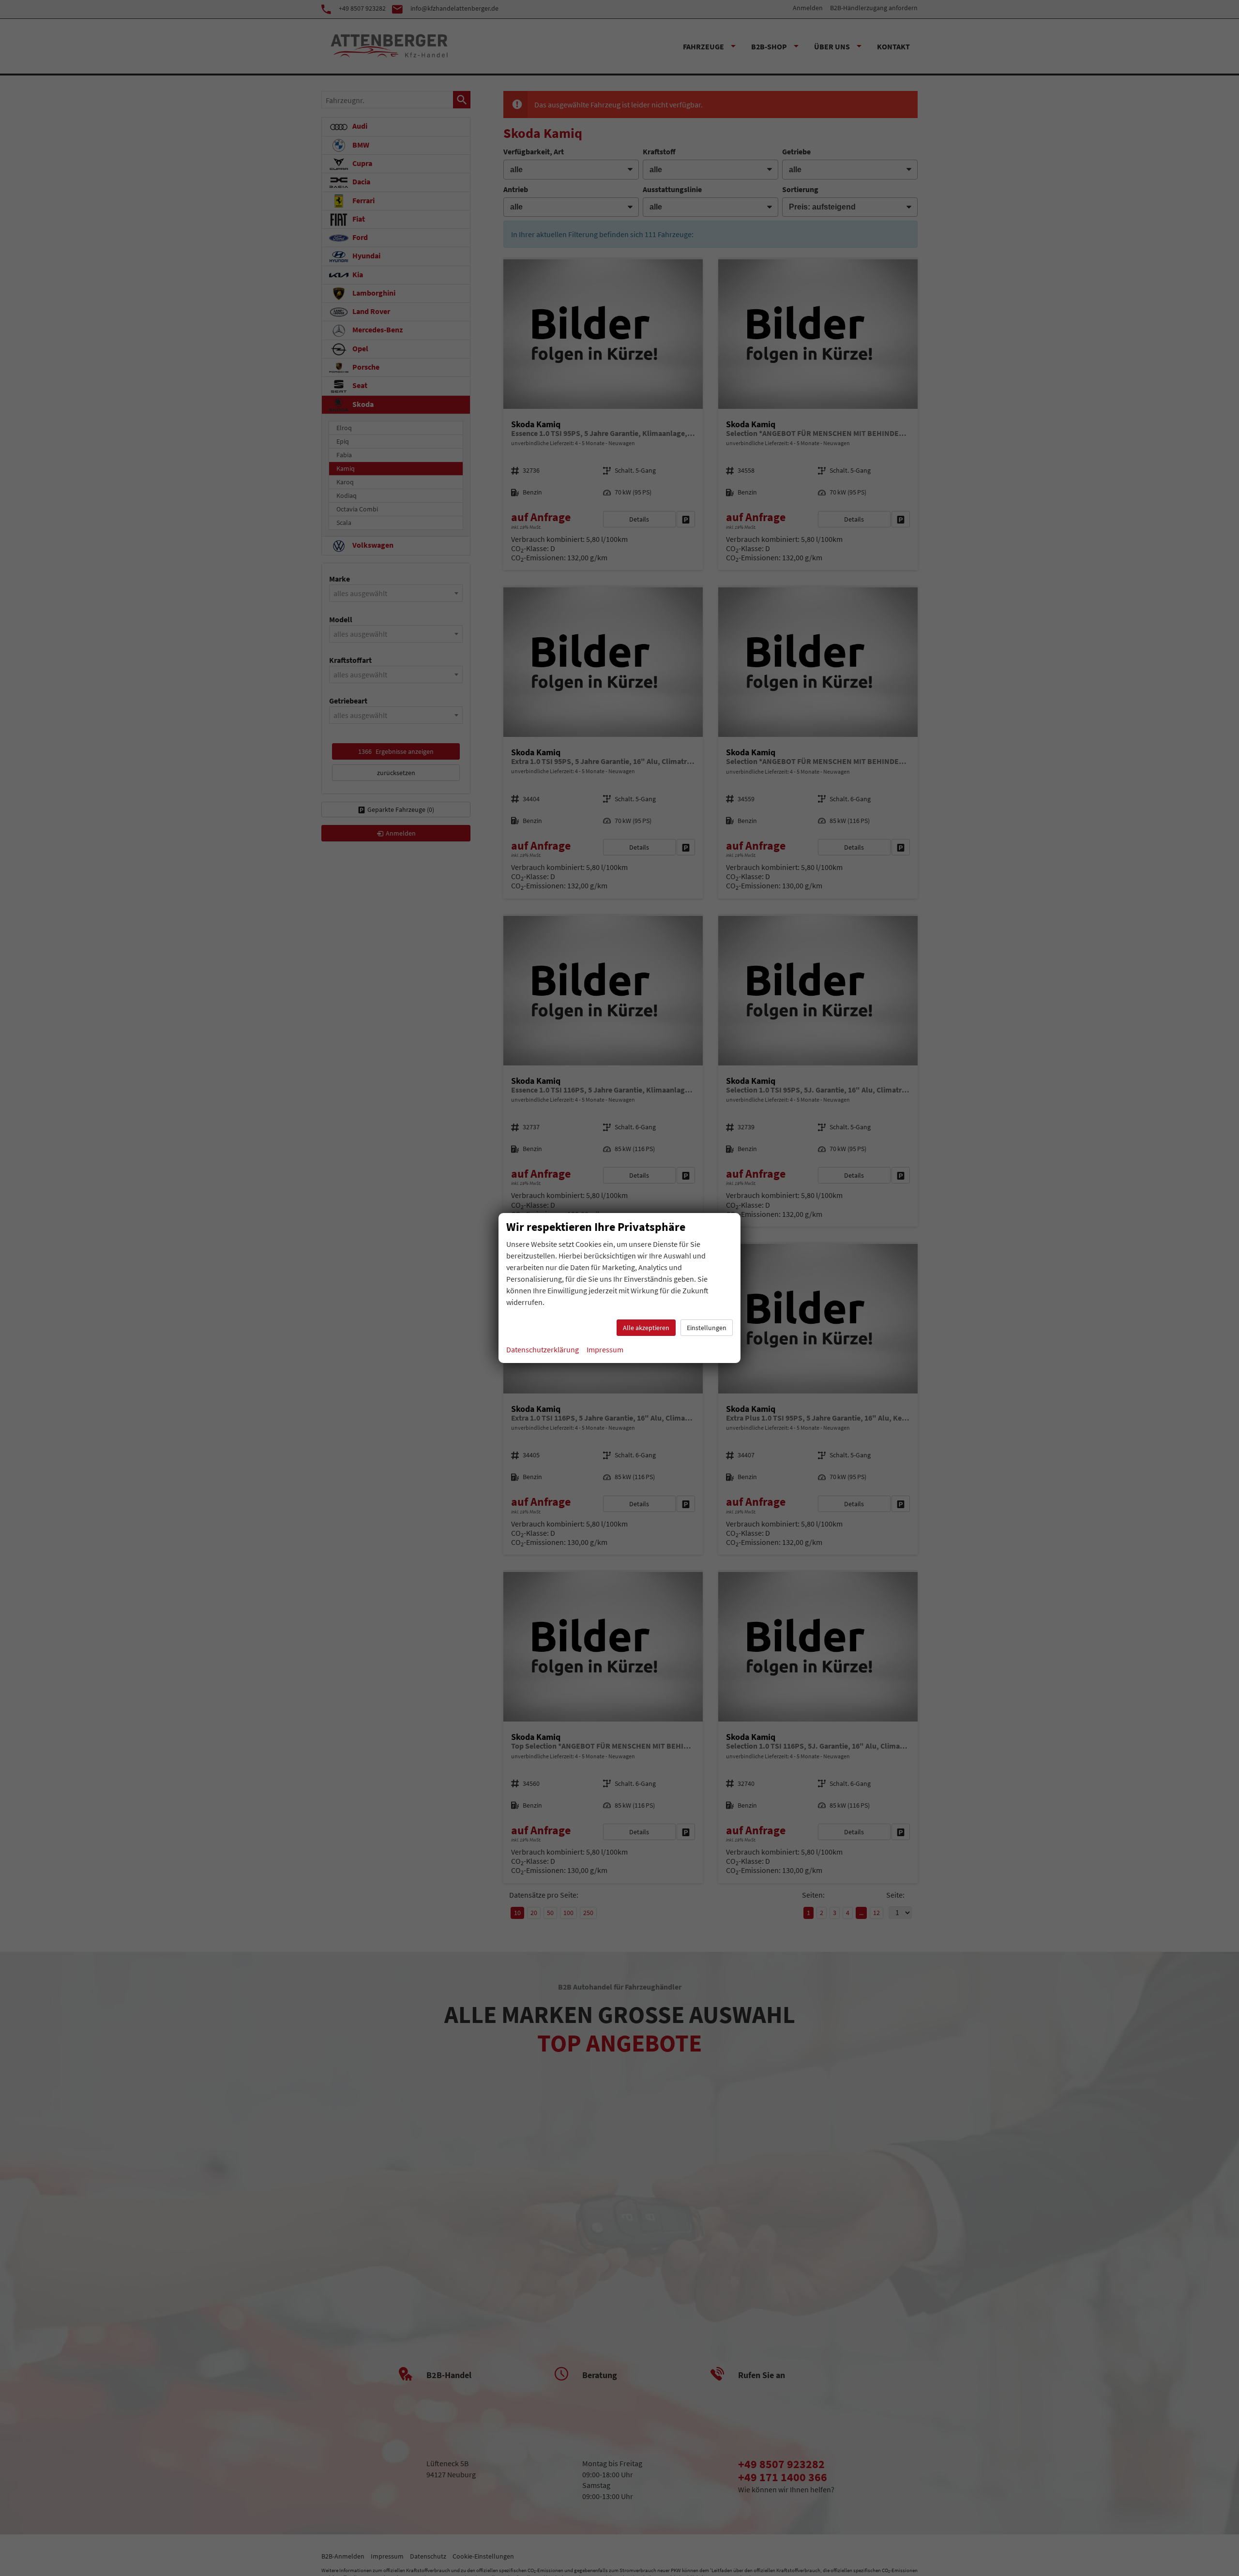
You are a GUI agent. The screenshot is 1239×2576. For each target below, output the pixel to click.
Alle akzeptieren (646, 1328)
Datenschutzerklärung (543, 1349)
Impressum (605, 1349)
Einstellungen (707, 1328)
